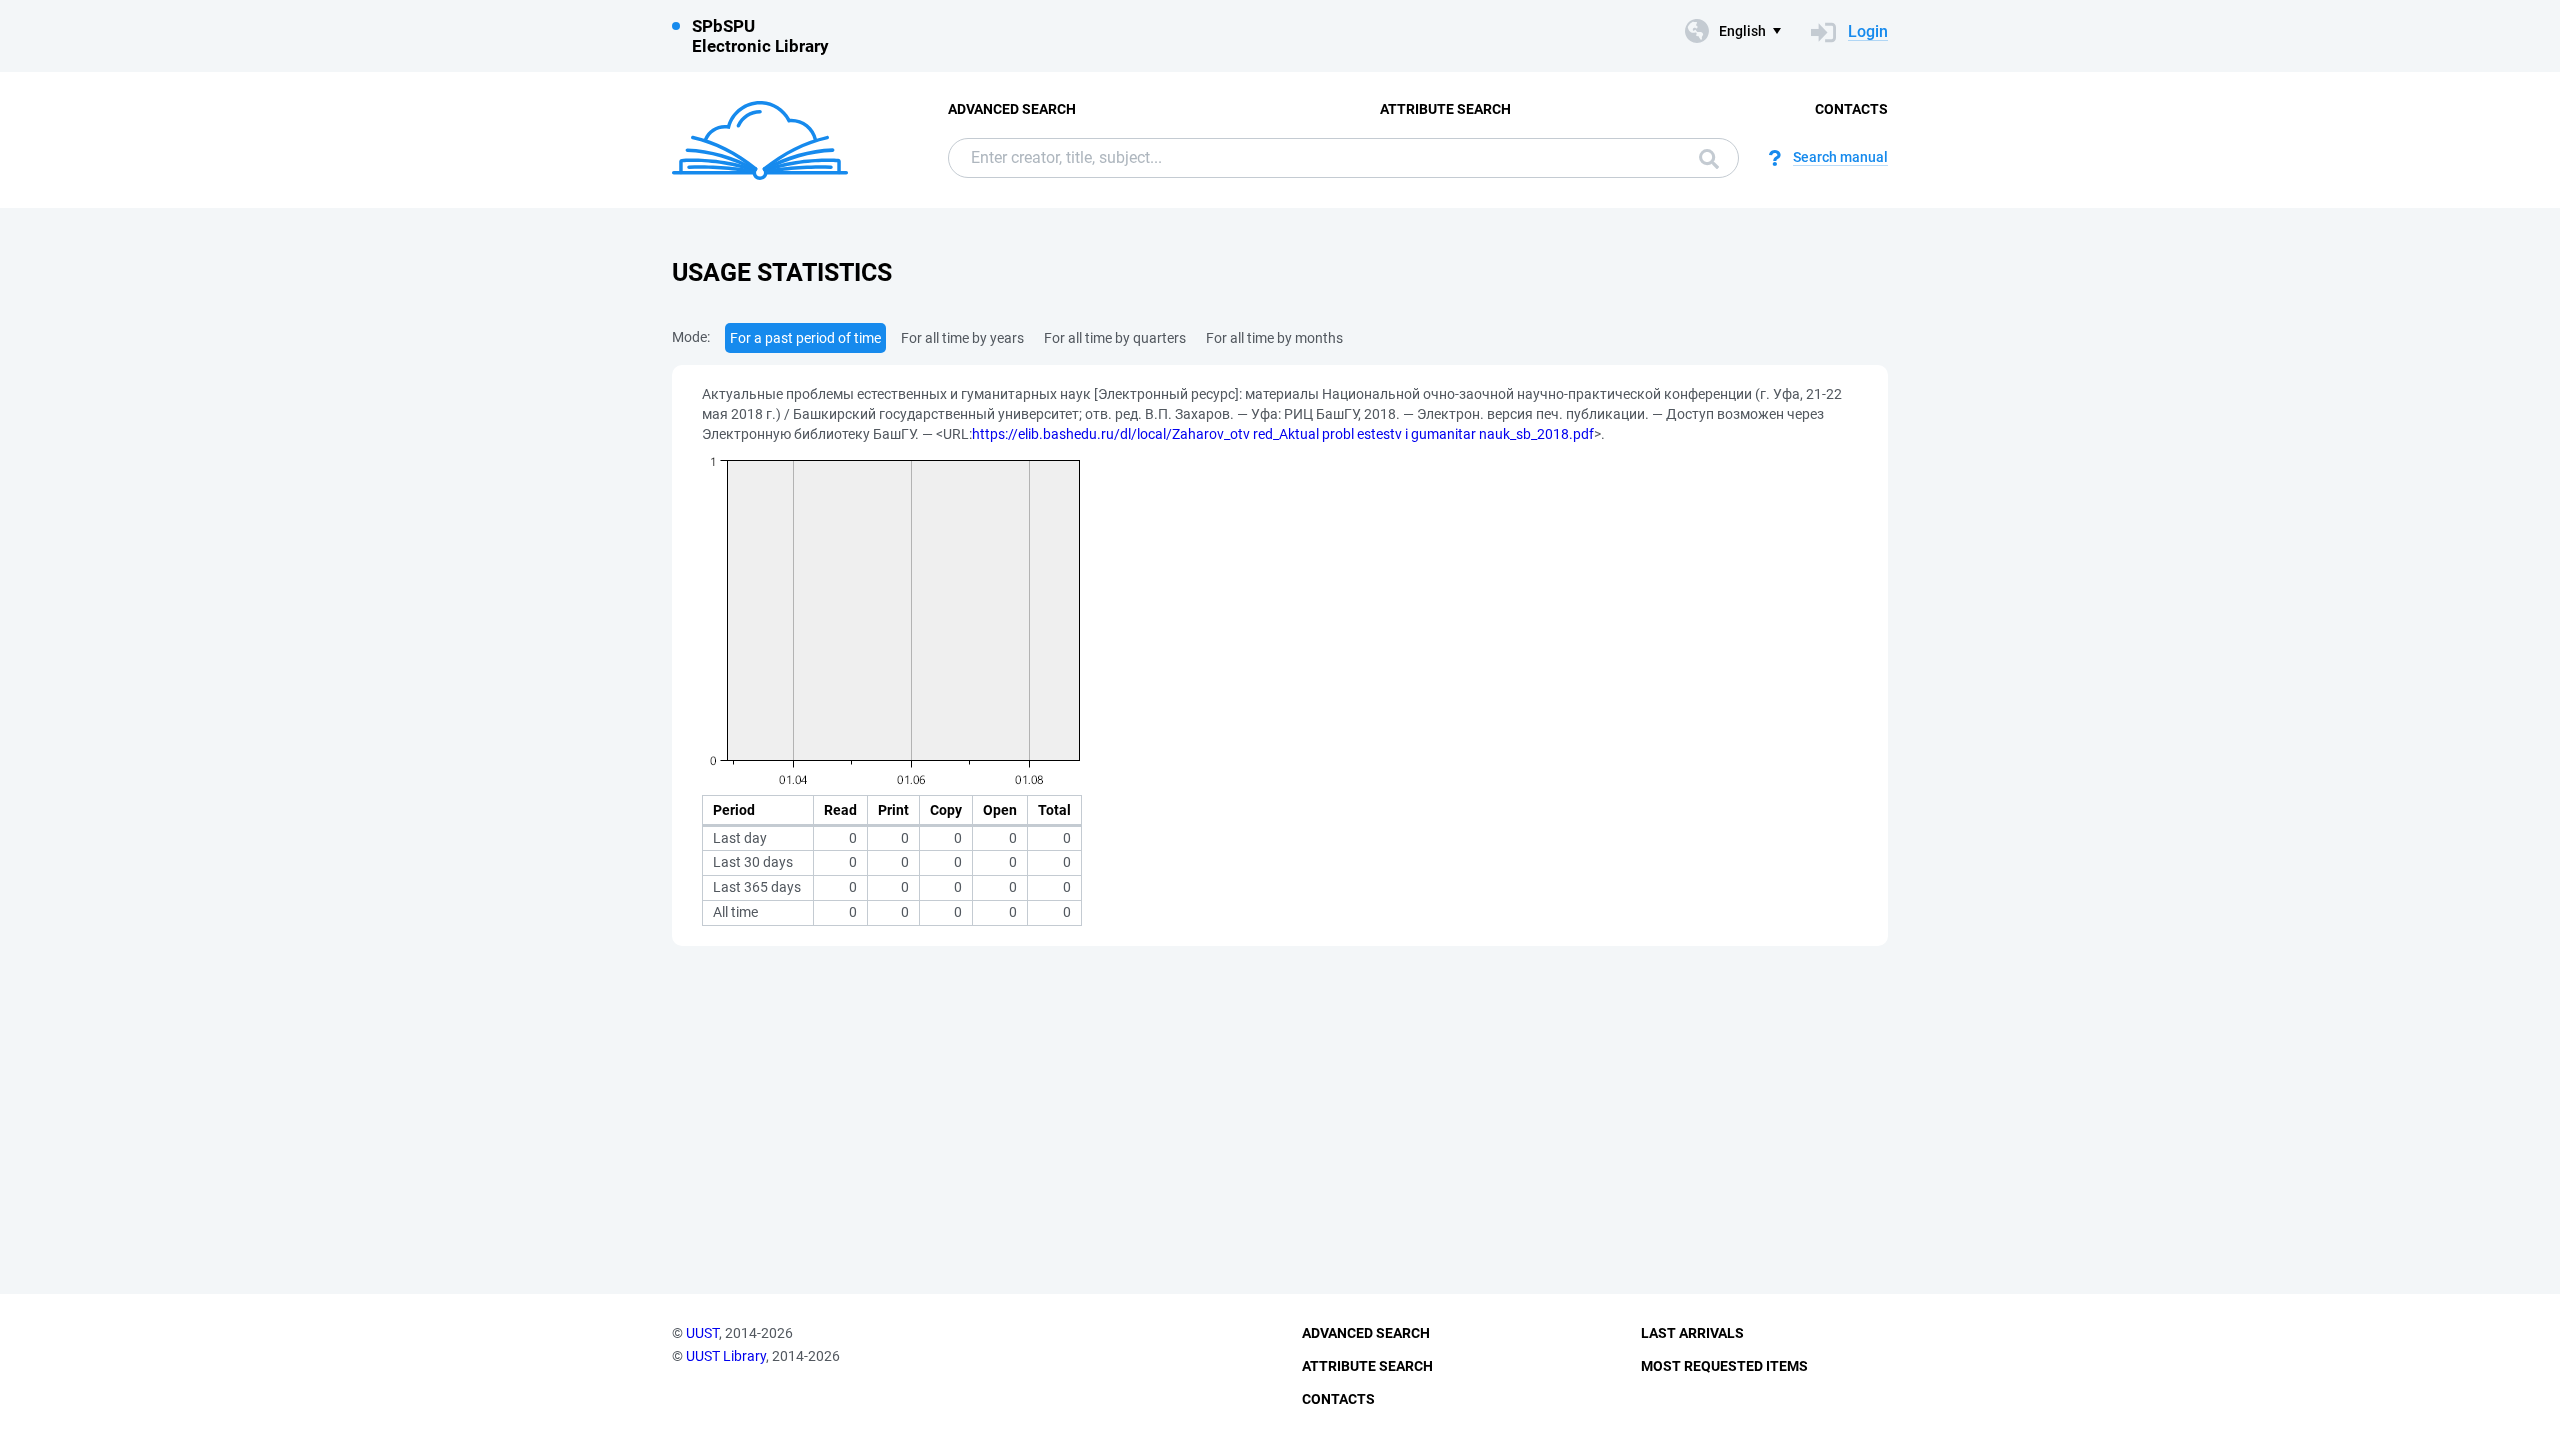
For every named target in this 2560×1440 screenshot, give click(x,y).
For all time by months (1274, 338)
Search (1704, 158)
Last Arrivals (1692, 1333)
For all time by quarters (1115, 338)
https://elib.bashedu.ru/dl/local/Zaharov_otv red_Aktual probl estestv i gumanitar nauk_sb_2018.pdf (1283, 434)
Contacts (1851, 109)
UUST (702, 1333)
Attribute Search (1445, 109)
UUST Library (726, 1356)
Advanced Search (1012, 109)
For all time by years (962, 338)
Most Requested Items (1724, 1366)
